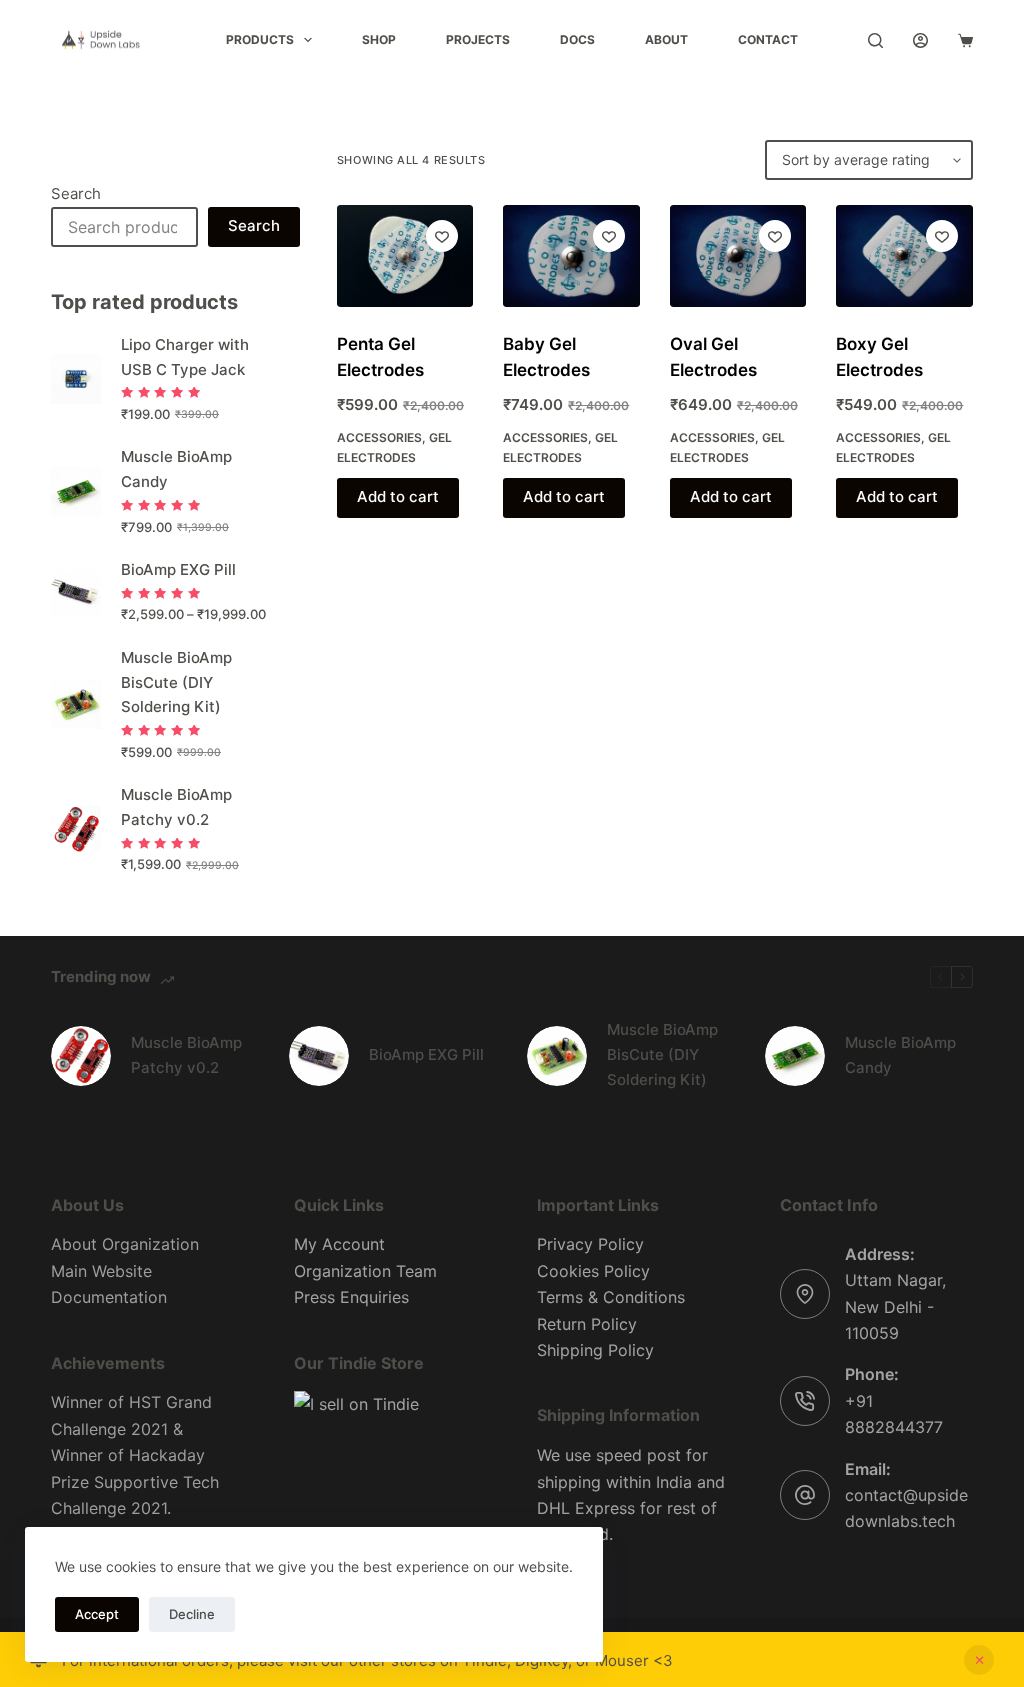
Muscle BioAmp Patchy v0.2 (176, 807)
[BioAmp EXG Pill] (319, 1056)
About (666, 39)
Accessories (379, 437)
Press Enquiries (351, 1297)
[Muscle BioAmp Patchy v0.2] (81, 1056)
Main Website (101, 1271)
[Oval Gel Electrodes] (738, 256)
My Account (339, 1244)
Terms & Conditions (611, 1297)
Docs (577, 39)
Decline (192, 1614)
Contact (768, 39)
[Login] (920, 40)
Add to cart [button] (398, 496)
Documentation (109, 1297)
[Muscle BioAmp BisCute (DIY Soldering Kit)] (557, 1056)
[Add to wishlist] (442, 236)
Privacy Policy (590, 1244)
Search (76, 193)
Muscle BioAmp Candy (176, 469)
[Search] (875, 40)
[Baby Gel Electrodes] (571, 256)
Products (260, 39)
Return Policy (587, 1324)
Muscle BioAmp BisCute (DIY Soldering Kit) (176, 682)
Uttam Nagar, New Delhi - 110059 (895, 1306)
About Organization (125, 1244)
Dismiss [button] (979, 1660)
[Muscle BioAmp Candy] (795, 1056)
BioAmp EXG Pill (178, 569)
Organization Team (365, 1271)
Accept (97, 1614)
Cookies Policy (593, 1271)
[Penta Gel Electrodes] (405, 256)
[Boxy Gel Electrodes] (904, 256)
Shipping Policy (595, 1350)
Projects (478, 39)
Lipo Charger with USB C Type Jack (185, 357)
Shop (379, 39)
